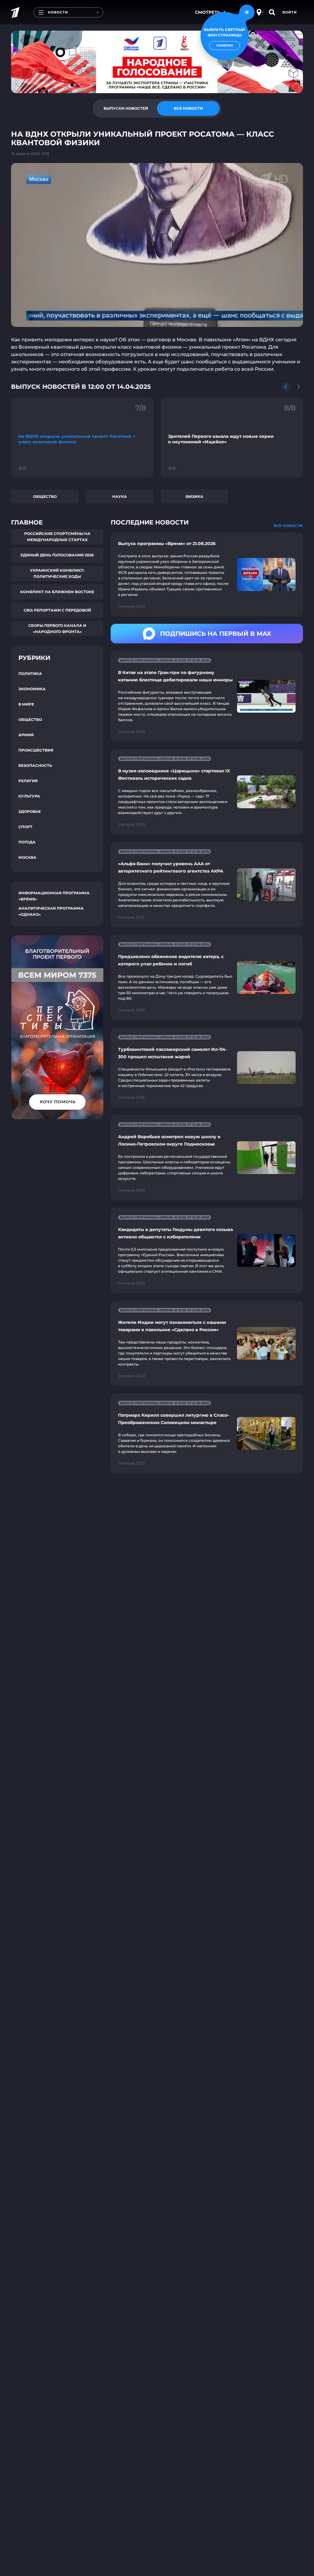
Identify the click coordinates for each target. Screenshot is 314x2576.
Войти (290, 12)
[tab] (126, 108)
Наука (120, 496)
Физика (194, 496)
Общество (45, 496)
